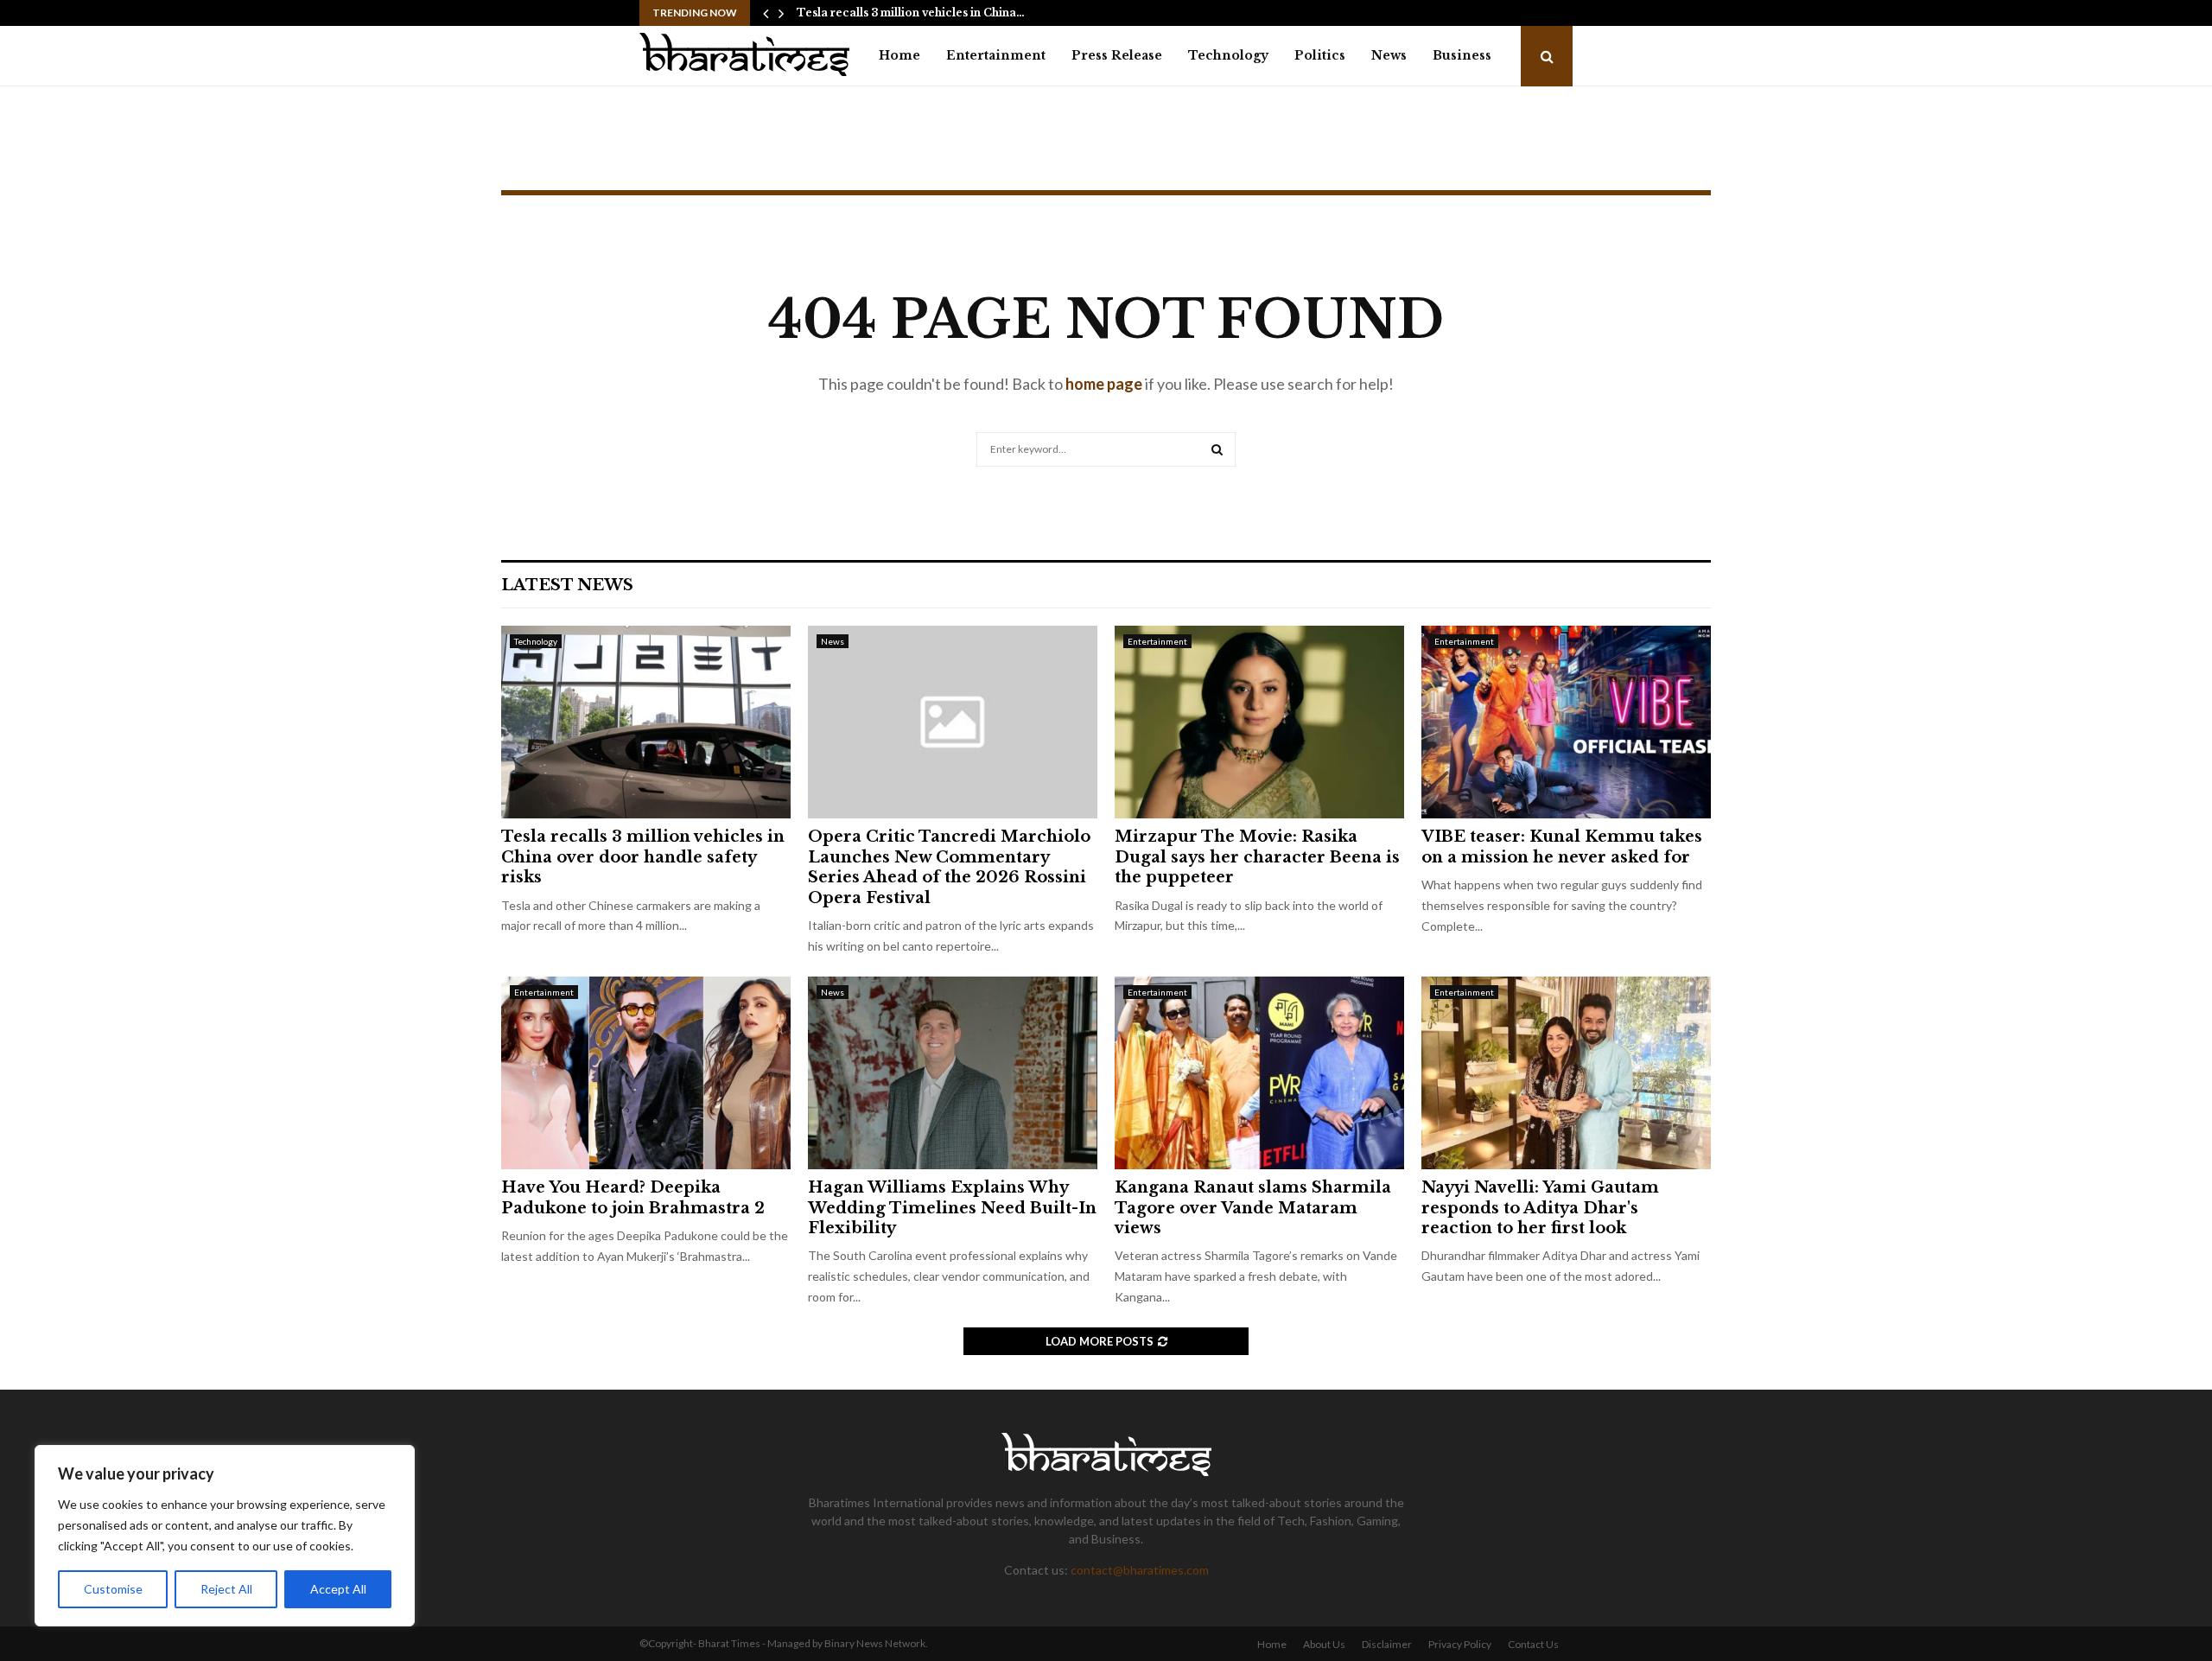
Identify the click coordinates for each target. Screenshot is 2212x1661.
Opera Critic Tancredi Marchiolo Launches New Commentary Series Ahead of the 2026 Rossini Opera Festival (949, 867)
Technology (1228, 55)
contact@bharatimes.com (1140, 1570)
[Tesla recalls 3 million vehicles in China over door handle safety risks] (646, 722)
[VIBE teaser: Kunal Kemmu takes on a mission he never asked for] (1566, 722)
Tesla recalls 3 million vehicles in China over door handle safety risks (643, 857)
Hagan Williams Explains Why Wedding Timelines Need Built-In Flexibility (952, 1208)
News (1389, 55)
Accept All (338, 1589)
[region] (225, 1536)
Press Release (1117, 55)
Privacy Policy (1460, 1644)
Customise (113, 1589)
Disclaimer (1387, 1644)
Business (1462, 55)
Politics (1320, 55)
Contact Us (1533, 1644)
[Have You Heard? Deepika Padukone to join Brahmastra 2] (646, 1073)
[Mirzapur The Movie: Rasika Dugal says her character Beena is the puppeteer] (1259, 722)
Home (899, 55)
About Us (1324, 1644)
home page (1104, 384)
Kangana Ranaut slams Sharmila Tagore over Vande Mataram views (1253, 1208)
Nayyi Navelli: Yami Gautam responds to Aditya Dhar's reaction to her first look (1540, 1208)
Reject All (226, 1589)
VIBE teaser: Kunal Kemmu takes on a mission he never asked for (1562, 846)
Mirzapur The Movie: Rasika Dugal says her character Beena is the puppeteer (1257, 857)
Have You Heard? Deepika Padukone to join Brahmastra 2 (633, 1197)
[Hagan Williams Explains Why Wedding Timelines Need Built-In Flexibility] (953, 1073)
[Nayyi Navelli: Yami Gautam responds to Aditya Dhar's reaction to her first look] (1566, 1073)
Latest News (567, 585)
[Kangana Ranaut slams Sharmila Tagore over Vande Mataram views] (1259, 1073)
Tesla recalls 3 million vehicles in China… (911, 13)
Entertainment (996, 55)
